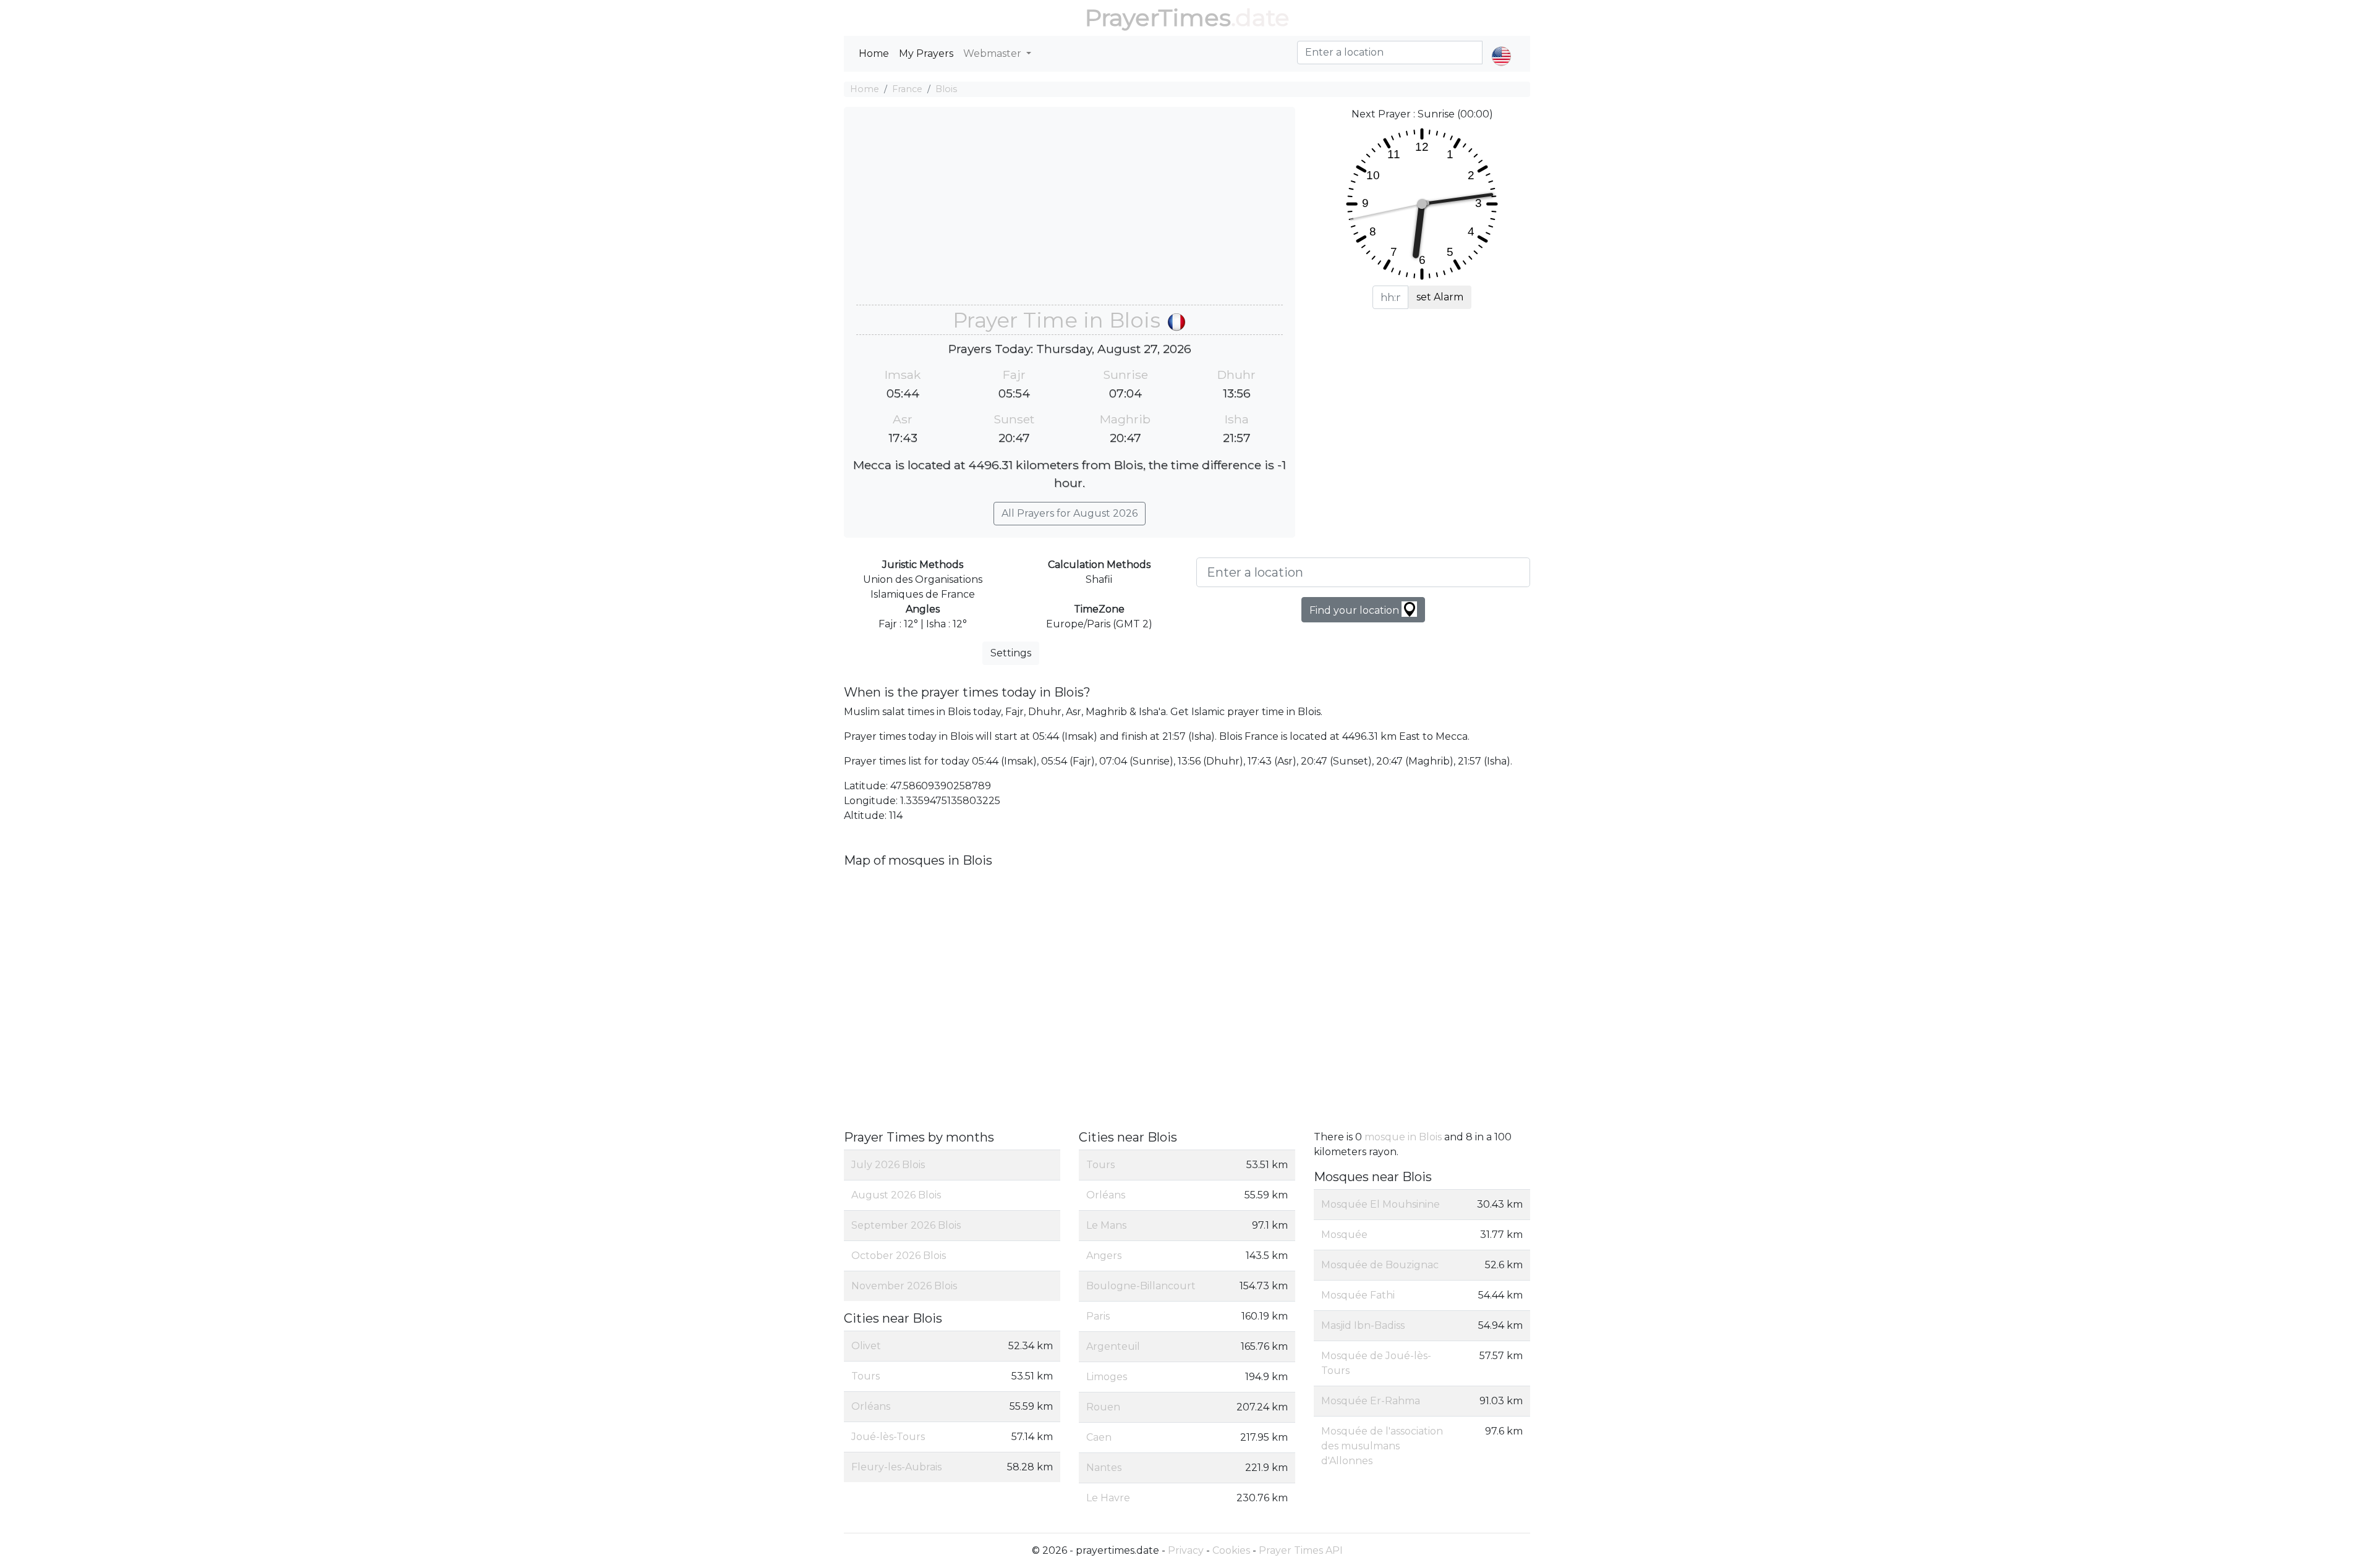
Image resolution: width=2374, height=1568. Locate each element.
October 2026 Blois (899, 1256)
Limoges (1107, 1377)
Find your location (1355, 610)
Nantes (1104, 1468)
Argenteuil (1113, 1346)
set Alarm (1440, 297)
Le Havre (1108, 1498)
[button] (1501, 46)
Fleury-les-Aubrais (896, 1467)
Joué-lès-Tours (888, 1437)
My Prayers (926, 53)
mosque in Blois (1403, 1137)
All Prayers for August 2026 (1070, 513)
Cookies (1231, 1550)
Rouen (1103, 1407)
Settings (1011, 653)
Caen (1099, 1437)
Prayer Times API (1301, 1550)
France (907, 89)
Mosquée (1344, 1235)
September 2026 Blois (906, 1225)
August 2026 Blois (896, 1195)
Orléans (871, 1406)
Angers (1104, 1256)
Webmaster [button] (993, 53)
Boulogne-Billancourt (1141, 1286)
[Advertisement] (1070, 212)
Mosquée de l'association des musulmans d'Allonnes (1382, 1446)
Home (874, 53)
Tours (866, 1376)
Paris (1098, 1316)
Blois (946, 89)
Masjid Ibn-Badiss (1363, 1325)
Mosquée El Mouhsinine (1381, 1204)
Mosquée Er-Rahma (1371, 1401)
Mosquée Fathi (1358, 1295)
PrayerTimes (1158, 18)
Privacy (1186, 1550)
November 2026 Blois (904, 1286)
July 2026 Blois (888, 1165)
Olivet (866, 1346)
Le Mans (1106, 1225)
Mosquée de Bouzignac (1380, 1265)
